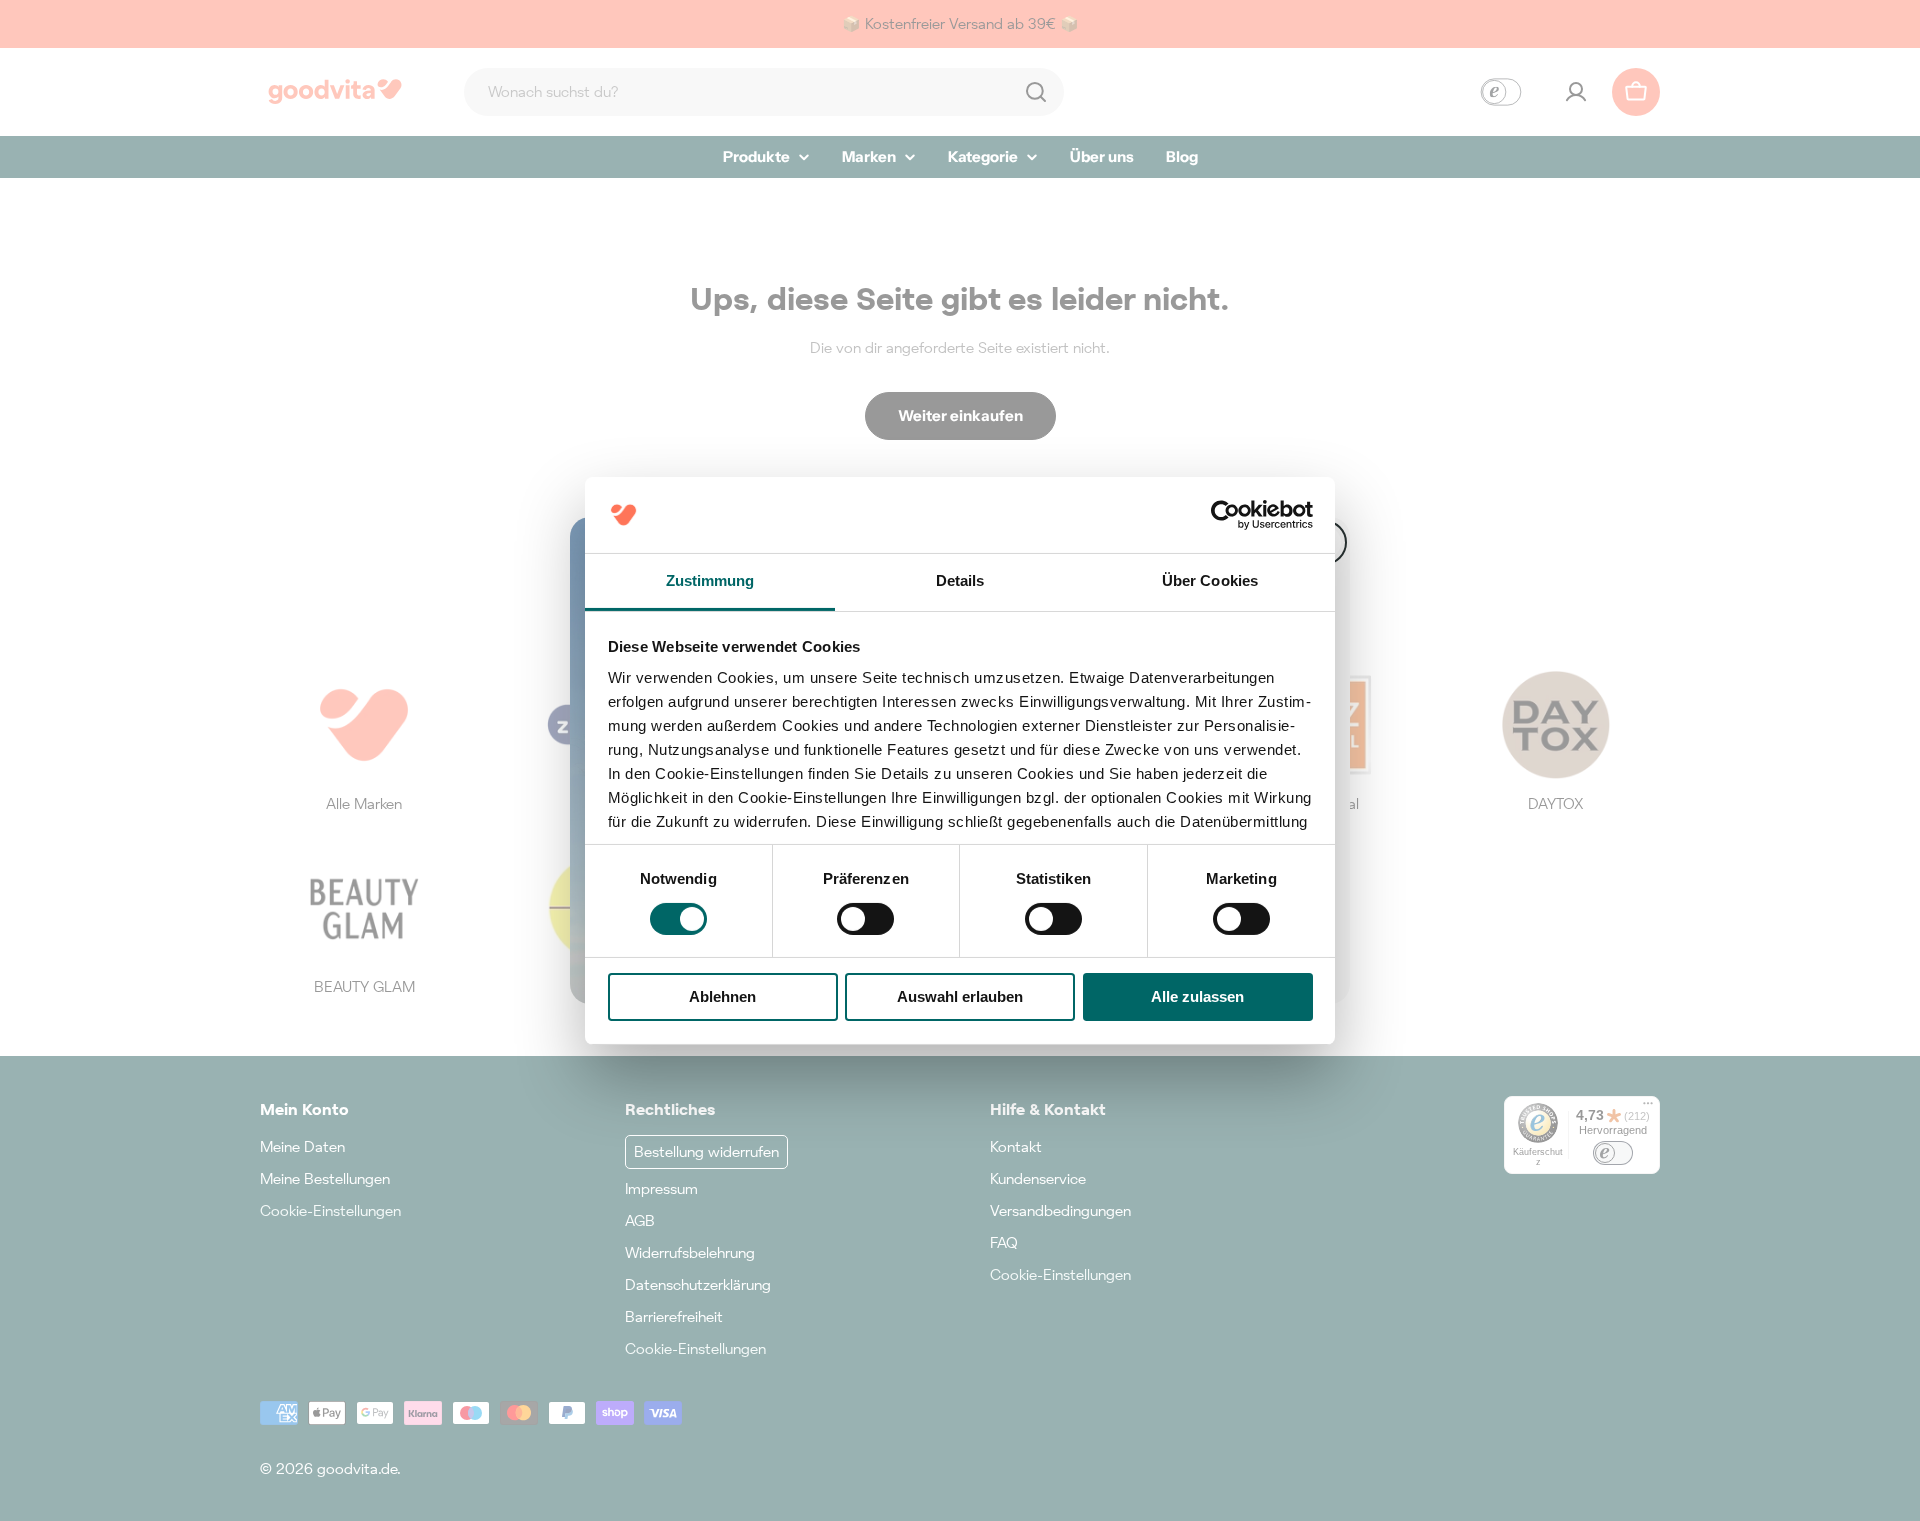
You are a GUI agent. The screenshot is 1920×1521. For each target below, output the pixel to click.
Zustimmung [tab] (710, 580)
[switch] (865, 919)
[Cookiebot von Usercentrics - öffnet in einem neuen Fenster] (1225, 515)
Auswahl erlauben (960, 996)
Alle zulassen (1197, 996)
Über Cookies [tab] (1210, 580)
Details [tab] (960, 580)
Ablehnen (722, 996)
